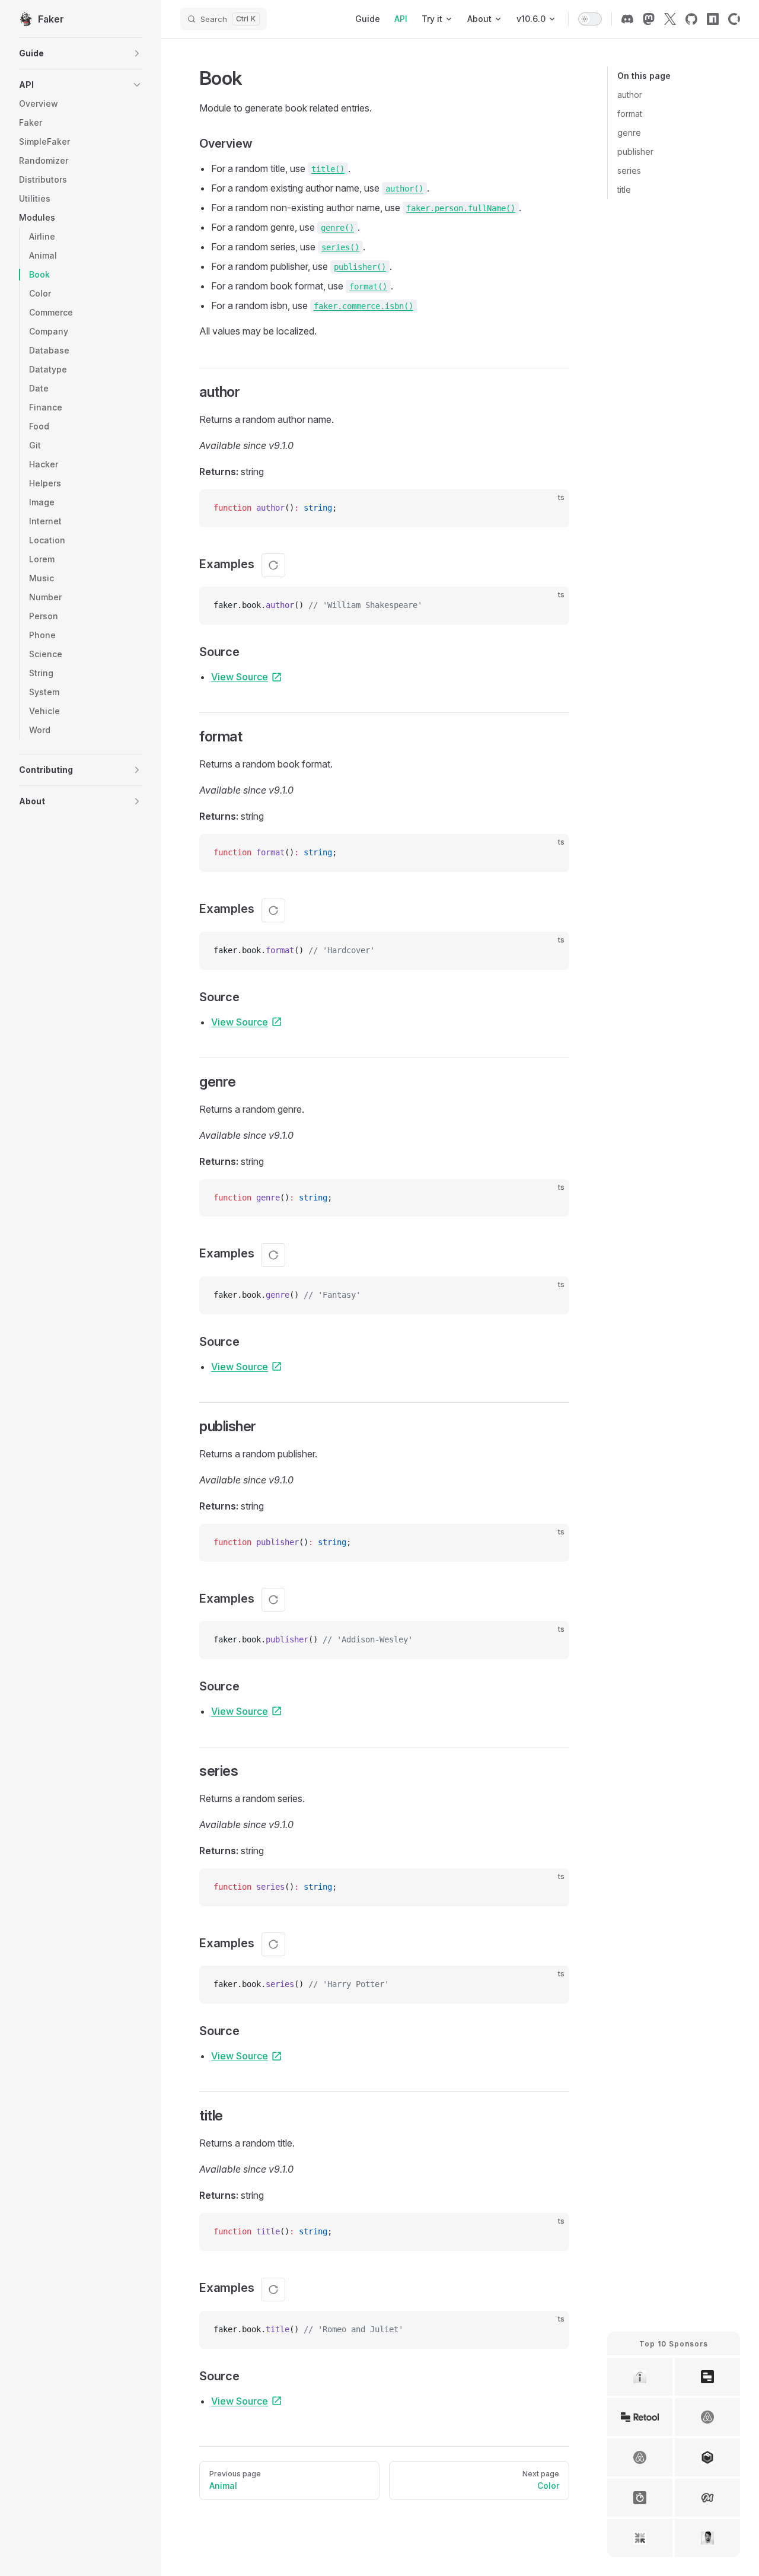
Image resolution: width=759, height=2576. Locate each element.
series (629, 171)
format (630, 114)
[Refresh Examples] (273, 565)
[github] (691, 19)
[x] (670, 19)
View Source (240, 677)
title (624, 190)
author (630, 95)
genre (629, 133)
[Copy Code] (550, 508)
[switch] (590, 19)
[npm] (713, 19)
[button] (81, 53)
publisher (635, 152)
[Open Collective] (734, 19)
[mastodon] (649, 19)
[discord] (627, 19)
